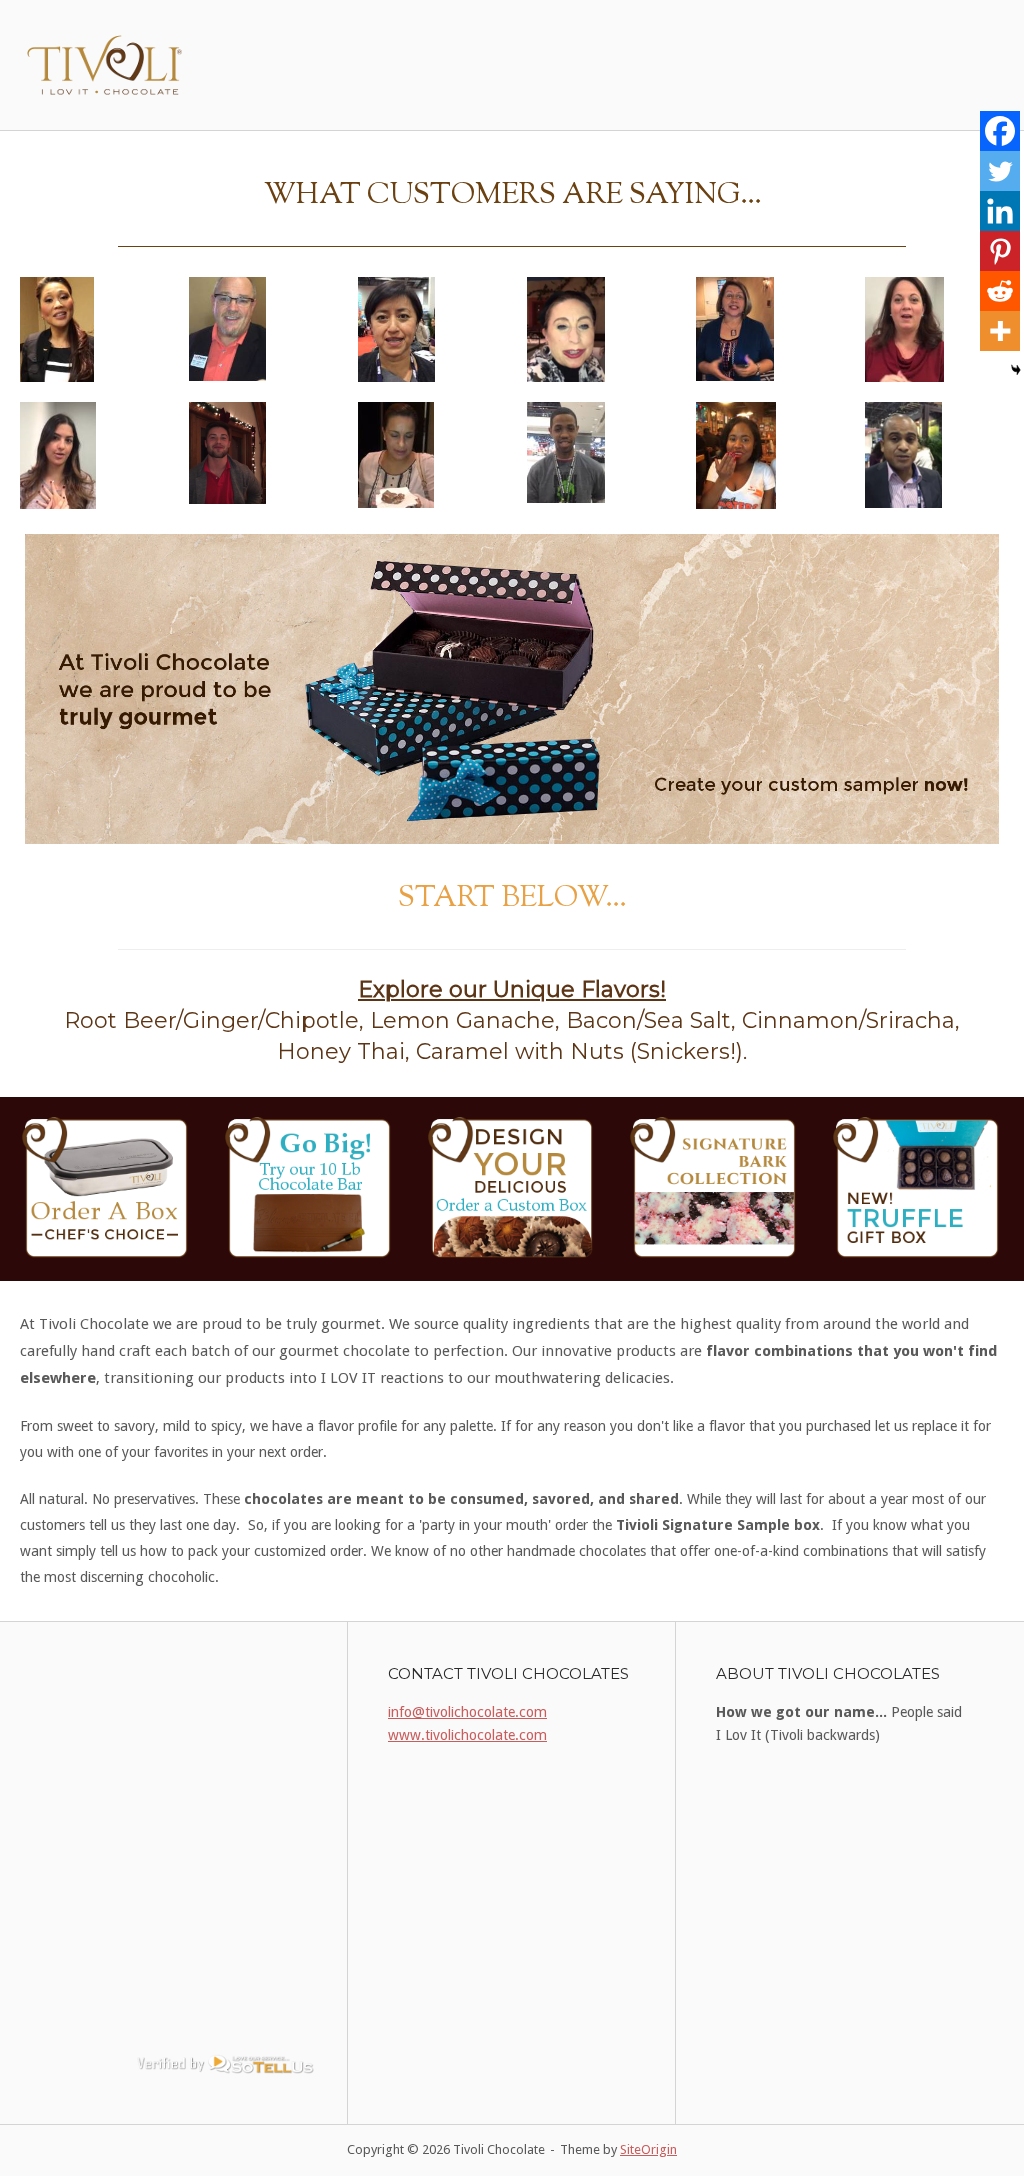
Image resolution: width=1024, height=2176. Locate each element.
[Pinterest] (1000, 251)
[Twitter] (1000, 171)
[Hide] (1016, 370)
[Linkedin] (1000, 211)
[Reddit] (1000, 291)
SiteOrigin (648, 2149)
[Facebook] (1000, 131)
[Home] (106, 64)
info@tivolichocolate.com (467, 1712)
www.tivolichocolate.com (467, 1735)
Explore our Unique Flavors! (512, 989)
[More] (1000, 331)
